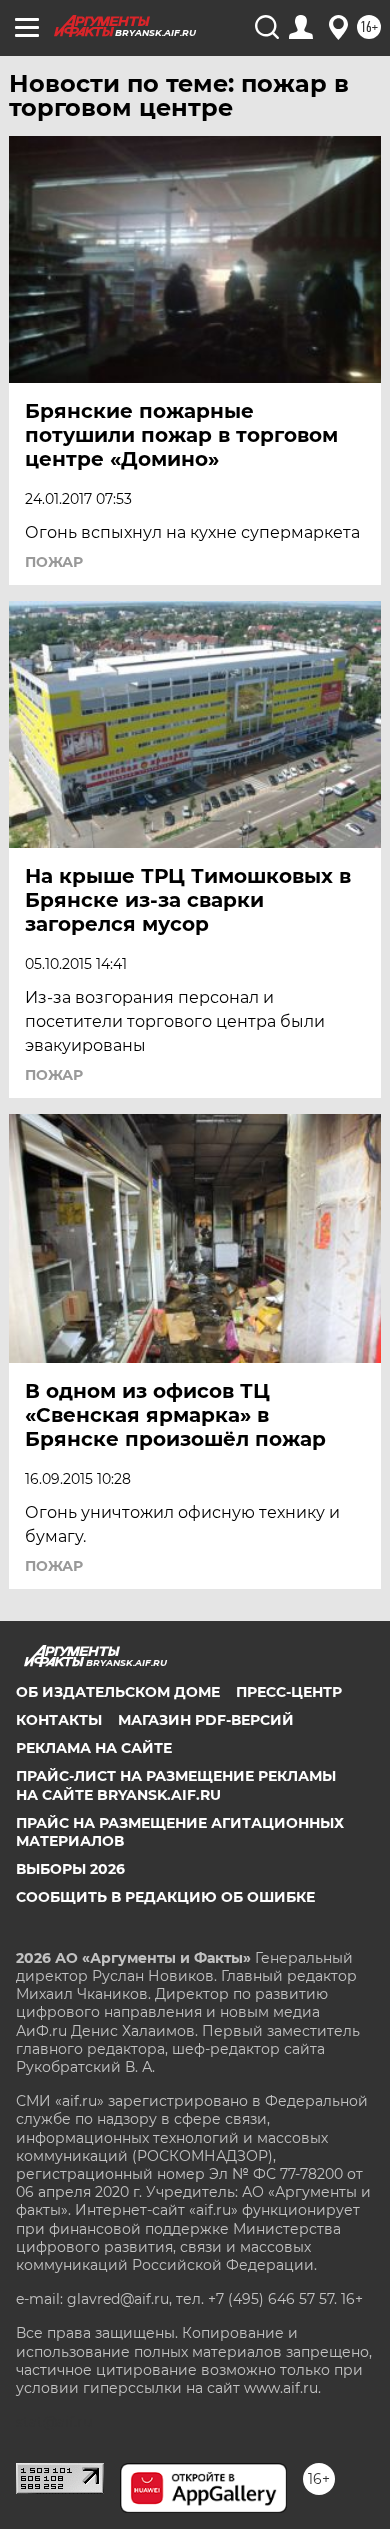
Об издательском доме (118, 1692)
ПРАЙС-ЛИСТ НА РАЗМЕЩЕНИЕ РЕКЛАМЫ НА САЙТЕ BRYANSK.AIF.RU (176, 1785)
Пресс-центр (289, 1692)
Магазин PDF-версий (206, 1720)
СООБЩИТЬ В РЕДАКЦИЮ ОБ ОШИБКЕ (165, 1897)
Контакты (59, 1720)
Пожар (54, 562)
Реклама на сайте (94, 1748)
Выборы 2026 (70, 1869)
